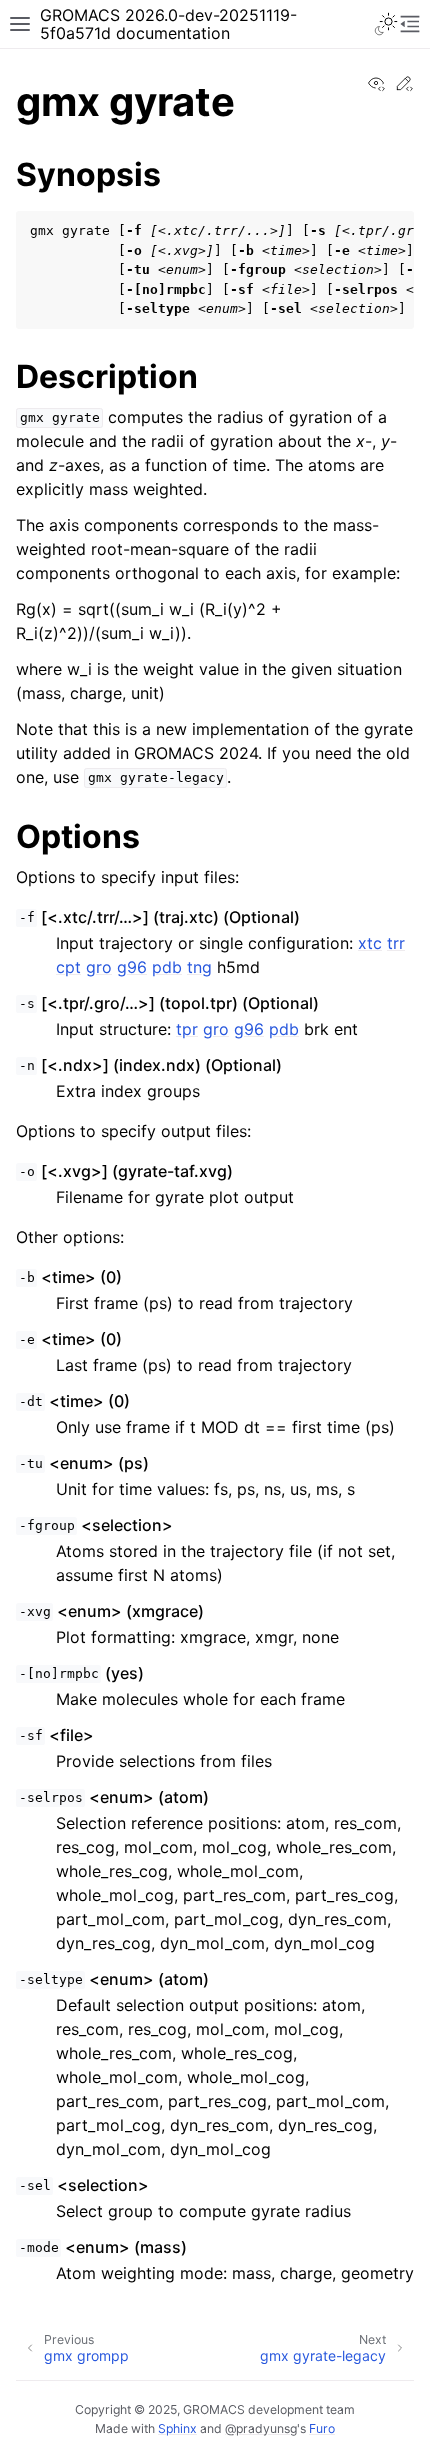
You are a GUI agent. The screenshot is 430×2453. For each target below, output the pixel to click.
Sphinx (177, 2428)
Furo (322, 2428)
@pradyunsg (261, 2428)
